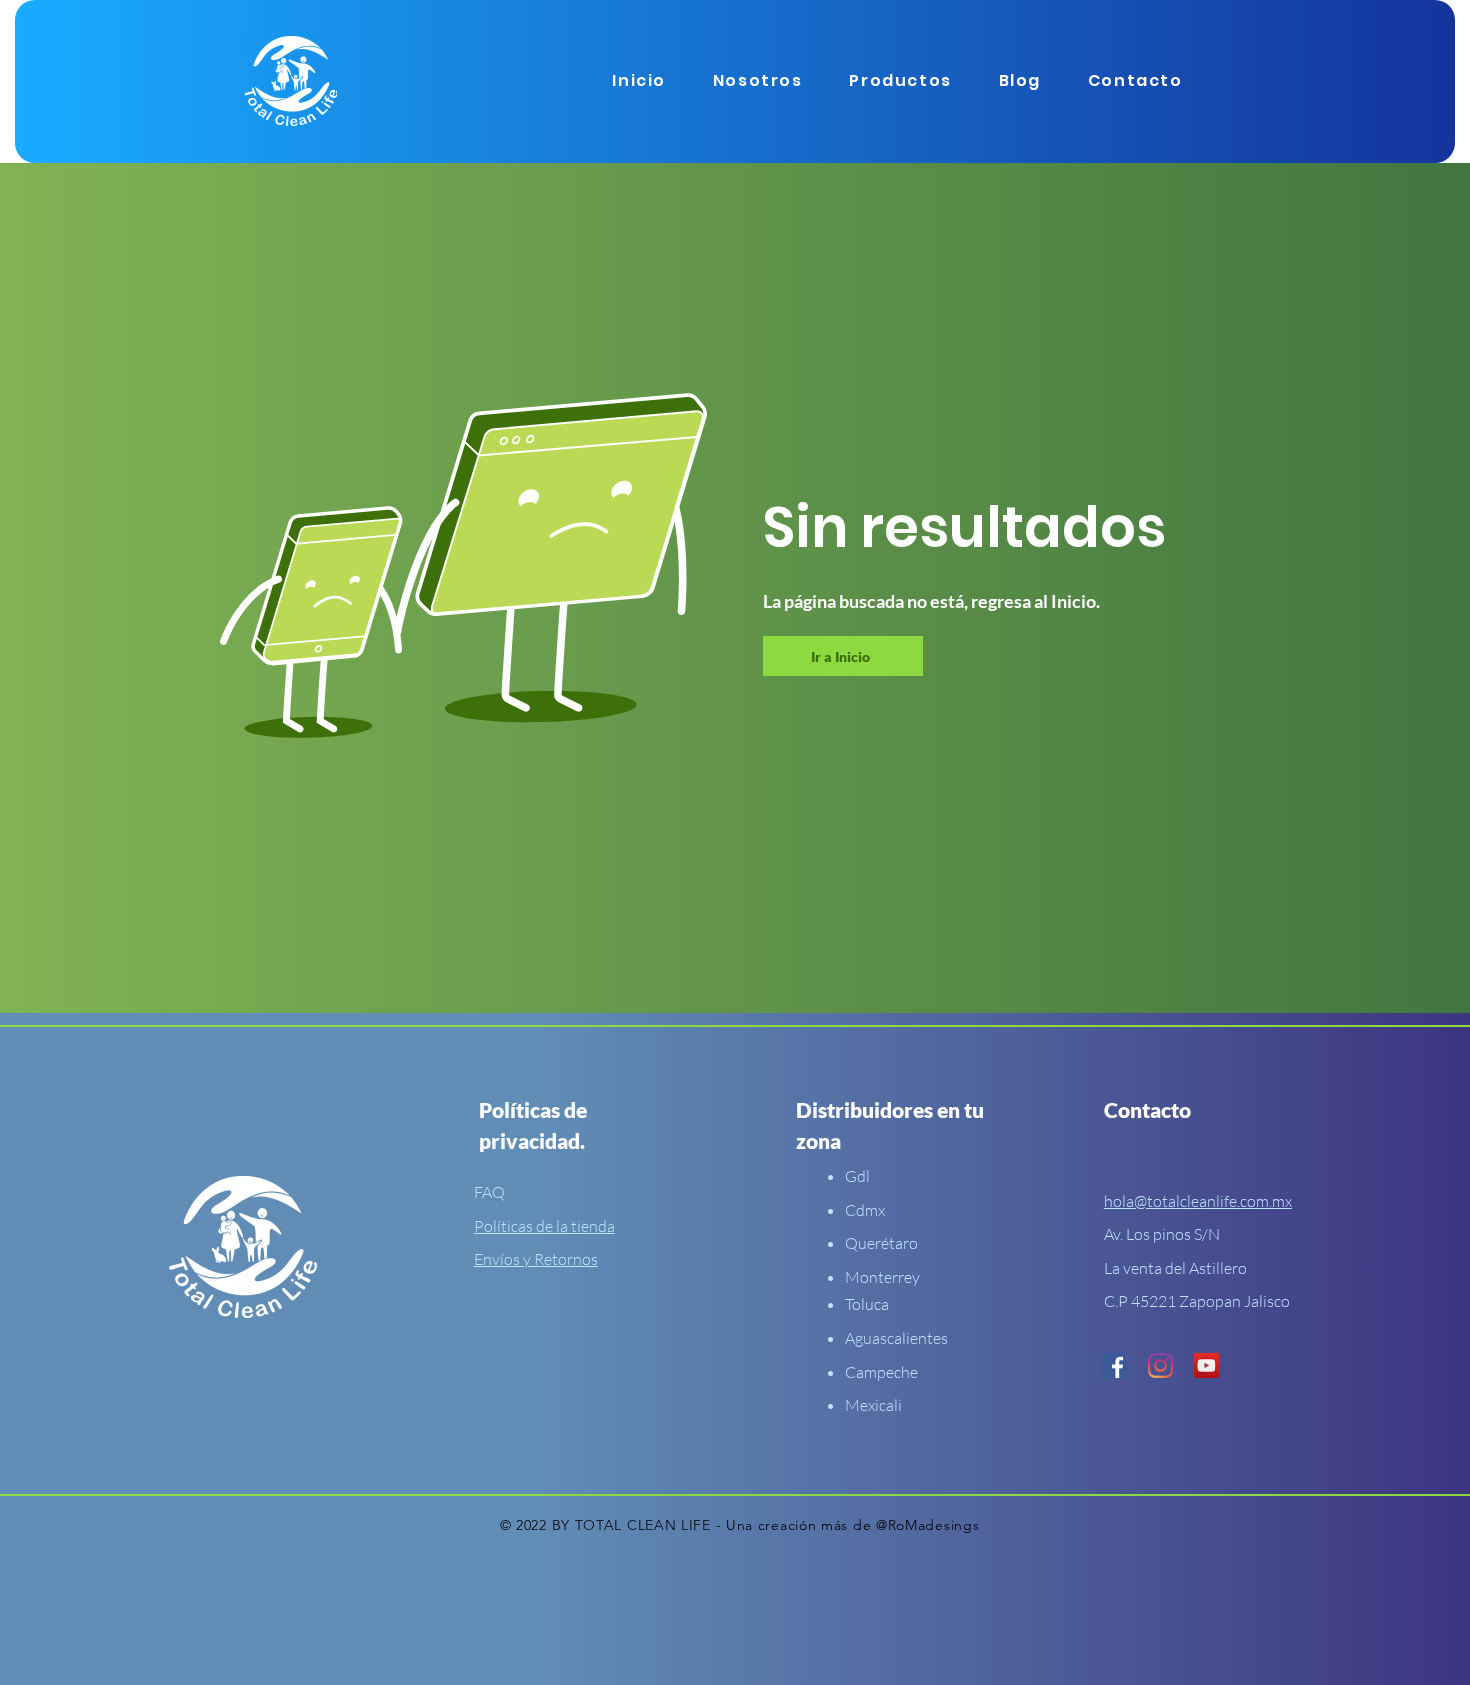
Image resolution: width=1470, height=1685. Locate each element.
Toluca (867, 1304)
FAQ (489, 1192)
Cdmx (865, 1210)
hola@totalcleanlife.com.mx (1198, 1201)
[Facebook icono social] (1114, 1365)
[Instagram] (1160, 1365)
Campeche (881, 1372)
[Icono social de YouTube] (1206, 1365)
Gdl (857, 1176)
